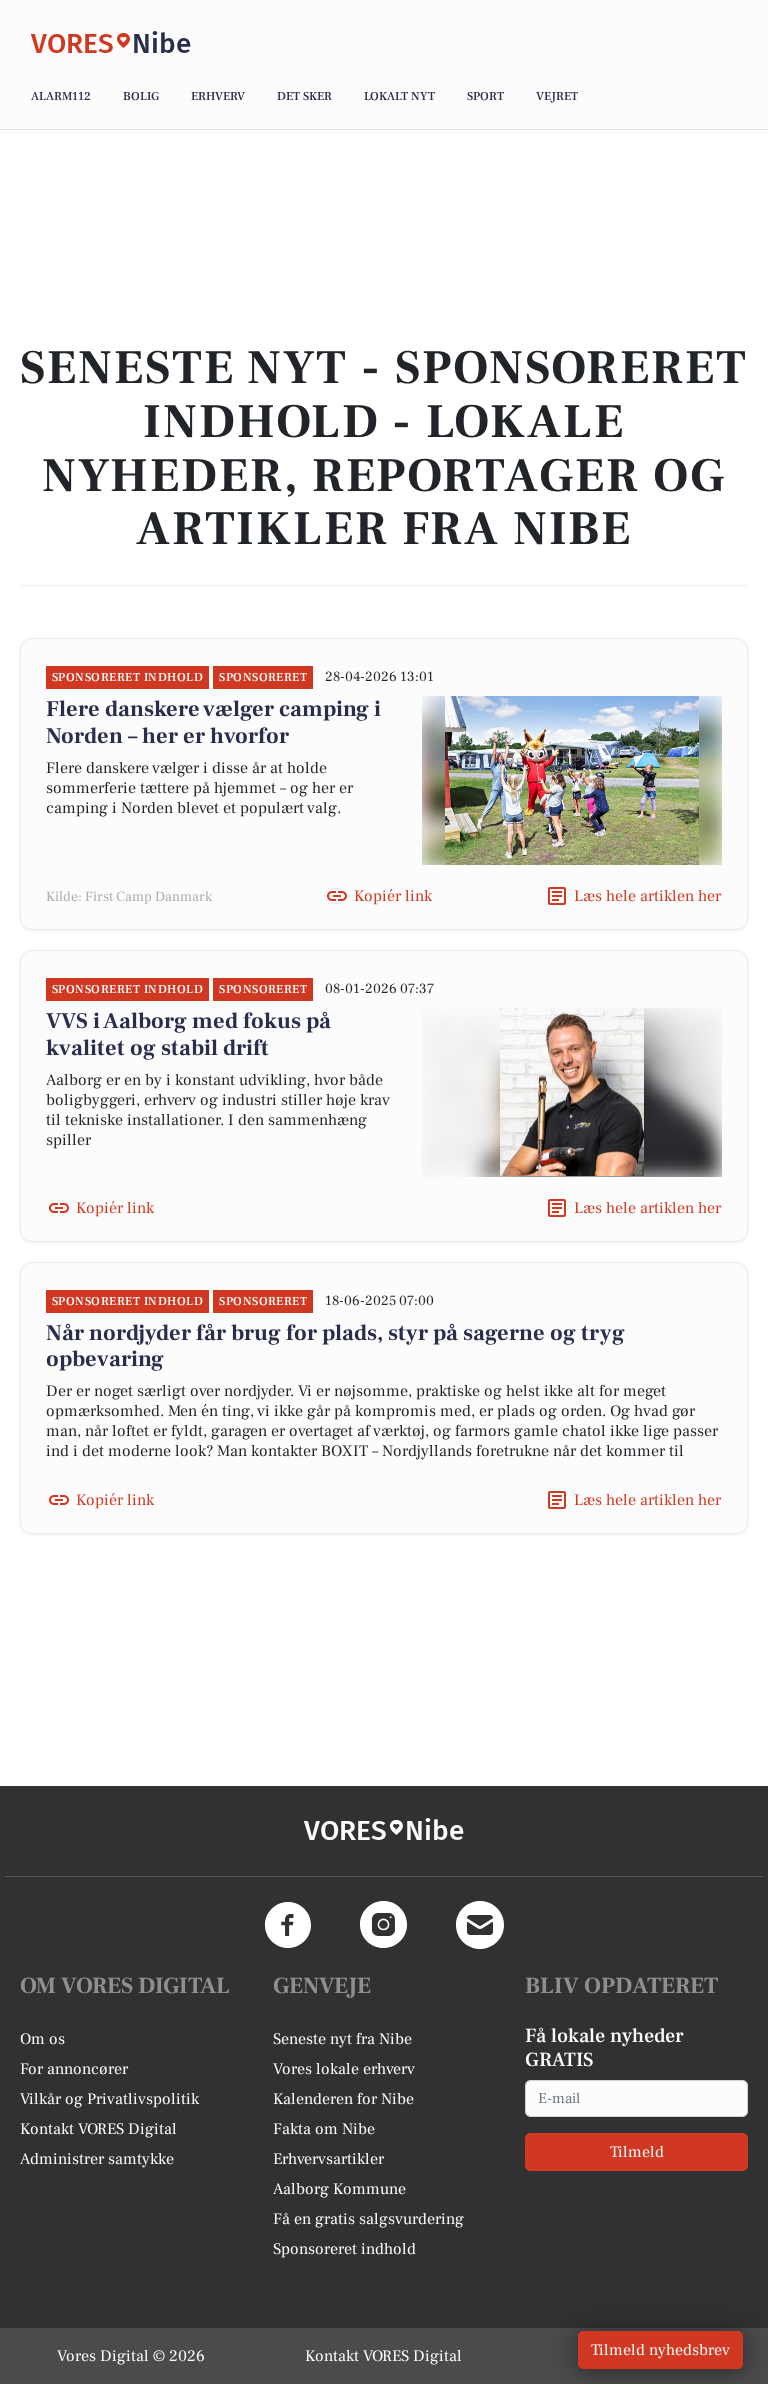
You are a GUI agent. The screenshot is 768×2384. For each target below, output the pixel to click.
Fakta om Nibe (324, 2129)
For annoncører (74, 2069)
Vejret (557, 96)
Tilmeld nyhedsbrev (660, 2350)
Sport (485, 96)
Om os (42, 2039)
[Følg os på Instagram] (384, 1925)
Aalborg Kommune (339, 2189)
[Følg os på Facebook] (288, 1925)
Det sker (304, 96)
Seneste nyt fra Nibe (342, 2039)
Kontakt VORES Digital (98, 2129)
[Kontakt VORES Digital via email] (480, 1925)
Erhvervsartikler (328, 2159)
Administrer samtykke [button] (97, 2159)
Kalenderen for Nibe (343, 2099)
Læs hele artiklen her (647, 896)
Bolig (141, 96)
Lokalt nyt (399, 96)
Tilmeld (637, 2152)
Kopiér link (393, 896)
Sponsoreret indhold (344, 2249)
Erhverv (218, 96)
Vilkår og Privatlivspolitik (109, 2099)
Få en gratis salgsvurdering (368, 2219)
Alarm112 (61, 96)
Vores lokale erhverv (344, 2069)
